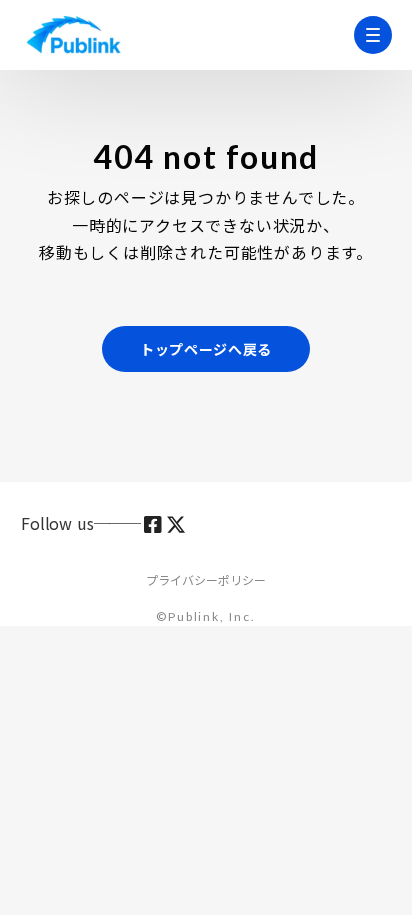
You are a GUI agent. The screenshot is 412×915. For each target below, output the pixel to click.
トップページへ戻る (206, 349)
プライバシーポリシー (206, 580)
